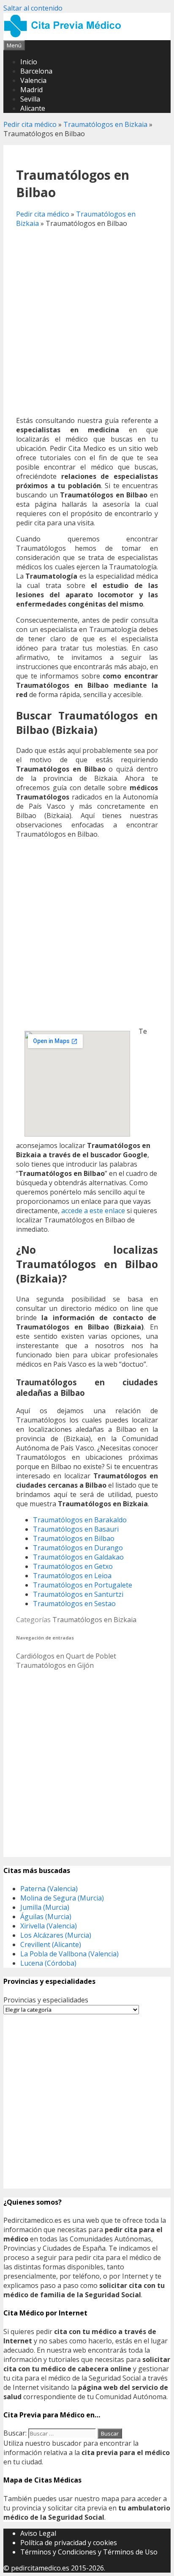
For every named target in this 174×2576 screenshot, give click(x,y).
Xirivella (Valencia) (49, 1926)
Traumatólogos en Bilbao (74, 1538)
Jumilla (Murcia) (45, 1907)
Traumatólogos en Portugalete (83, 1585)
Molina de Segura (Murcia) (62, 1898)
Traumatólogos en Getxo (73, 1566)
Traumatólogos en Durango (78, 1548)
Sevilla (30, 99)
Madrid (31, 90)
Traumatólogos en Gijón (55, 1665)
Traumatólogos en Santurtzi (78, 1594)
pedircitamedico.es (40, 2568)
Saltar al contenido (33, 8)
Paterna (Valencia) (49, 1889)
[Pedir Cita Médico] (65, 36)
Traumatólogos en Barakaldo (80, 1520)
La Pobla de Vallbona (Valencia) (69, 1954)
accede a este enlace (93, 1211)
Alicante (33, 108)
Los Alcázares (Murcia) (56, 1935)
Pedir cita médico (30, 124)
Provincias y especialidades (46, 2000)
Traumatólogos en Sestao (74, 1604)
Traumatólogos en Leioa (72, 1576)
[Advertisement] (87, 322)
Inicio (29, 62)
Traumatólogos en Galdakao (78, 1557)
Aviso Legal (38, 2533)
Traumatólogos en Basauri (76, 1529)
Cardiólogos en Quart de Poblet (66, 1656)
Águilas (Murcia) (46, 1917)
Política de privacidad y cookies (69, 2543)
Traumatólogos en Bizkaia (105, 124)
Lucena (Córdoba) (48, 1963)
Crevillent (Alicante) (51, 1944)
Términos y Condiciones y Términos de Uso (89, 2552)
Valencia (33, 80)
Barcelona (36, 71)
